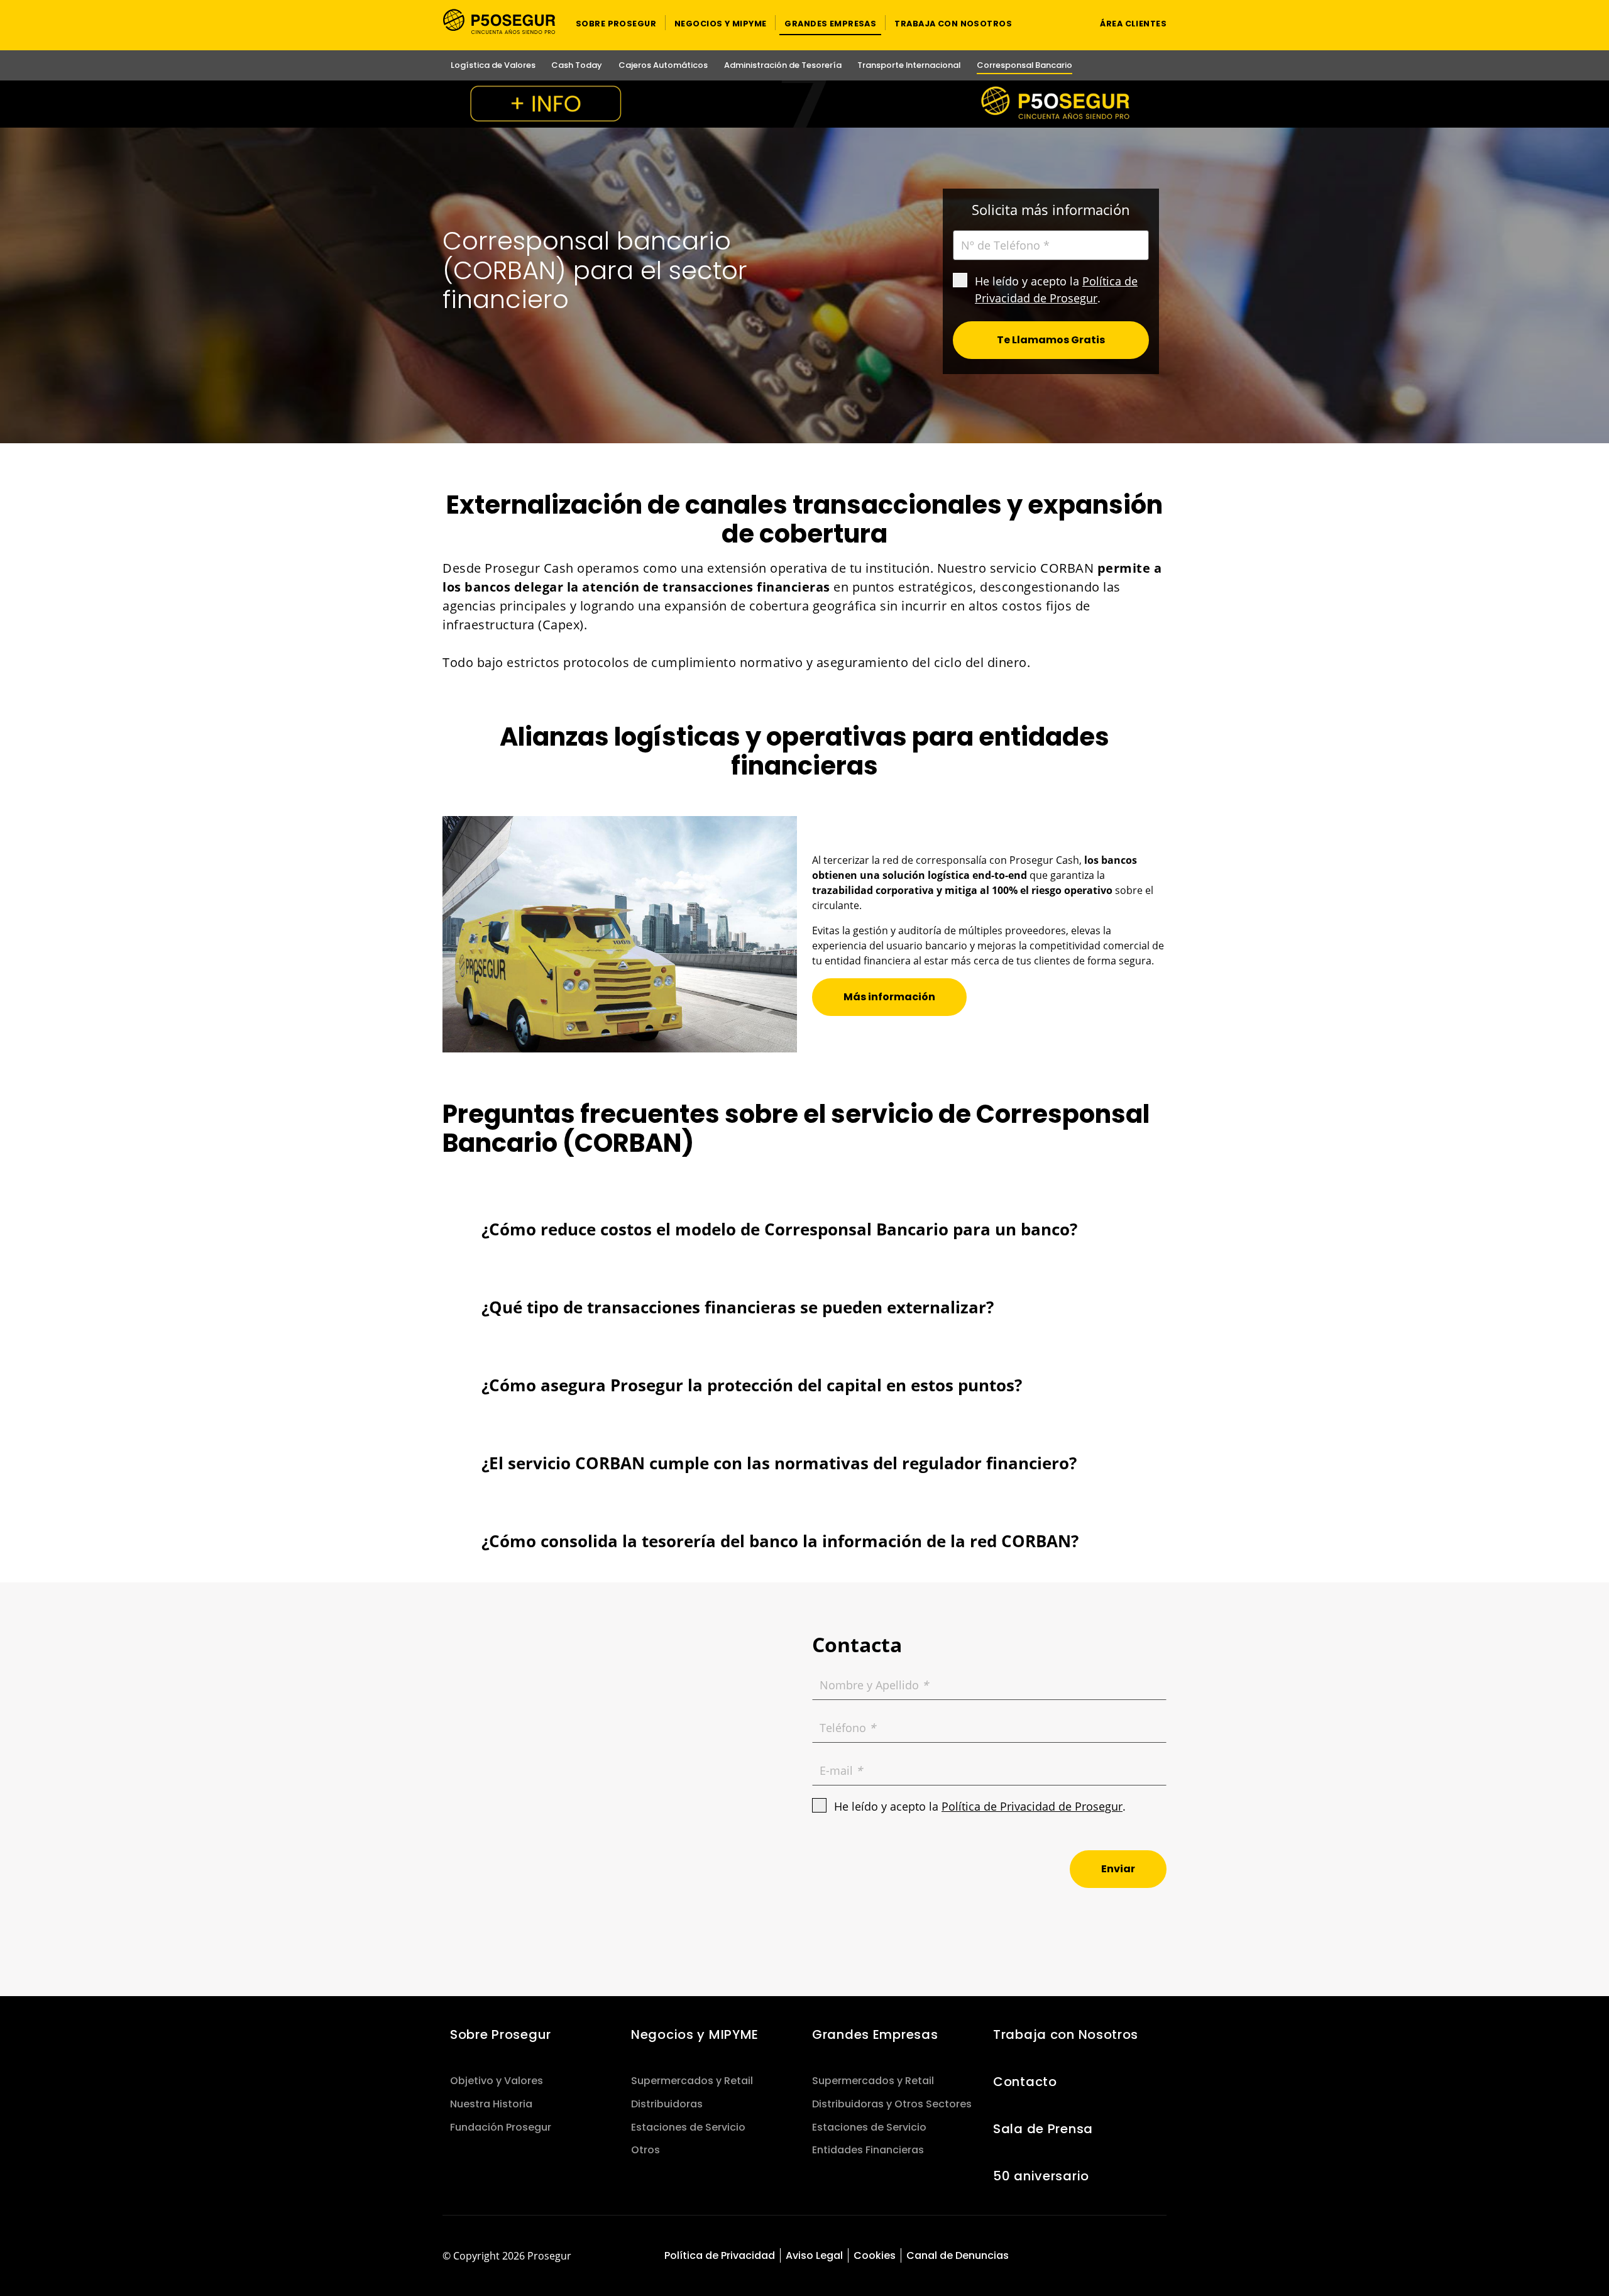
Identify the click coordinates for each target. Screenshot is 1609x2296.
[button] (616, 23)
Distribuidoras (667, 2104)
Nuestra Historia (491, 2104)
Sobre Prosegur (501, 2034)
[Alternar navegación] (1066, 23)
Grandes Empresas (875, 2034)
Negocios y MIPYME (695, 2034)
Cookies (875, 2255)
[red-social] (1108, 2257)
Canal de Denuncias (958, 2255)
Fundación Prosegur (501, 2127)
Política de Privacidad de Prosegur (1032, 1806)
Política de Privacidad (720, 2255)
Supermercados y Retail (692, 2081)
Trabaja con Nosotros (1066, 2034)
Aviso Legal (814, 2255)
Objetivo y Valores (497, 2081)
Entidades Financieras (868, 2150)
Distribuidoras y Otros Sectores (892, 2104)
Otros (645, 2150)
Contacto (1025, 2082)
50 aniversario (1041, 2176)
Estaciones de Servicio (688, 2127)
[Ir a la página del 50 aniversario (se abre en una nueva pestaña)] (804, 104)
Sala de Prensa (1043, 2129)
